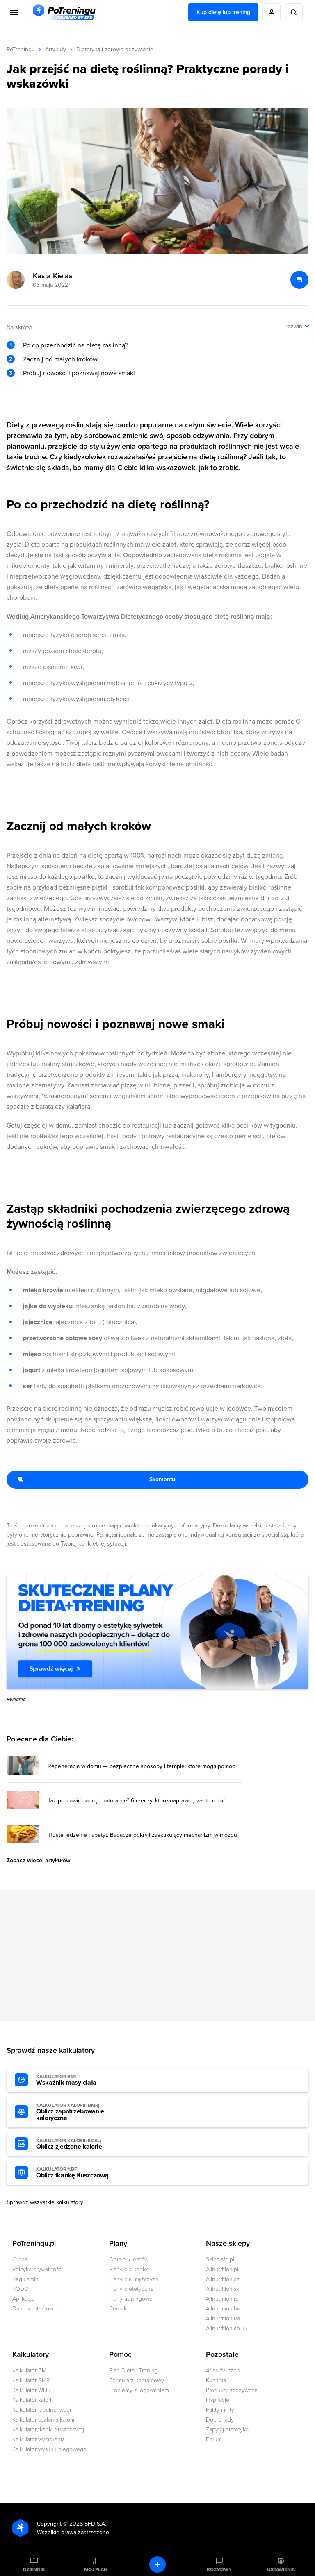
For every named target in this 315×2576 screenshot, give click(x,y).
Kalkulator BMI (30, 2371)
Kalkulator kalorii (32, 2400)
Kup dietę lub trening (223, 12)
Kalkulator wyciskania (39, 2439)
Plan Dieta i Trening (134, 2371)
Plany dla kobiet (129, 2269)
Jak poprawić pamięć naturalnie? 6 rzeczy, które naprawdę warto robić (136, 1801)
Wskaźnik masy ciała (66, 2080)
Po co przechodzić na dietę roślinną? (75, 345)
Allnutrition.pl (222, 2269)
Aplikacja (23, 2299)
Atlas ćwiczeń (223, 2371)
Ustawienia (281, 2569)
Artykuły (56, 49)
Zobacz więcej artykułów (39, 1860)
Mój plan (96, 2569)
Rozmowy (219, 2569)
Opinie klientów (129, 2259)
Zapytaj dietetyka (227, 2430)
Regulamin (25, 2279)
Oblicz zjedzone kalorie (69, 2144)
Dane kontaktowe (34, 2309)
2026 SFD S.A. (88, 2524)
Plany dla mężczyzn (134, 2279)
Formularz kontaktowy (137, 2380)
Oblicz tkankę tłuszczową (72, 2173)
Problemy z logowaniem (139, 2390)
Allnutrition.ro (222, 2299)
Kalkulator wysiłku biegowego (49, 2449)
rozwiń (294, 326)
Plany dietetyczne (131, 2289)
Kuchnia (216, 2380)
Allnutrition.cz (223, 2279)
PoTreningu (21, 49)
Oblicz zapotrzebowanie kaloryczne (70, 2112)
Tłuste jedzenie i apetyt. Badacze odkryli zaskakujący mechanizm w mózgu (142, 1835)
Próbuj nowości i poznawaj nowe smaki (79, 373)
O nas (20, 2259)
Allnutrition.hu (223, 2309)
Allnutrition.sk (223, 2289)
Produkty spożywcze (232, 2390)
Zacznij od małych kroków (60, 359)
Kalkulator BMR (31, 2380)
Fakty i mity (220, 2410)
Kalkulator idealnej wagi (42, 2410)
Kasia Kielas (53, 276)
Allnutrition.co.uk (227, 2328)
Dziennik (34, 2569)
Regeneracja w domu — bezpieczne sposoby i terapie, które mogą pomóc (141, 1766)
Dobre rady (220, 2420)
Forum (214, 2439)
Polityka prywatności (38, 2269)
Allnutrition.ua (223, 2318)
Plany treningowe (131, 2299)
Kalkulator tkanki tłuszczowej (48, 2430)
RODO (21, 2289)
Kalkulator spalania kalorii (43, 2420)
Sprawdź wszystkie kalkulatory (45, 2202)
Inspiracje (218, 2400)
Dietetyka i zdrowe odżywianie (115, 49)
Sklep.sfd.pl (220, 2259)
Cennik (118, 2309)
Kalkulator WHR (31, 2390)
